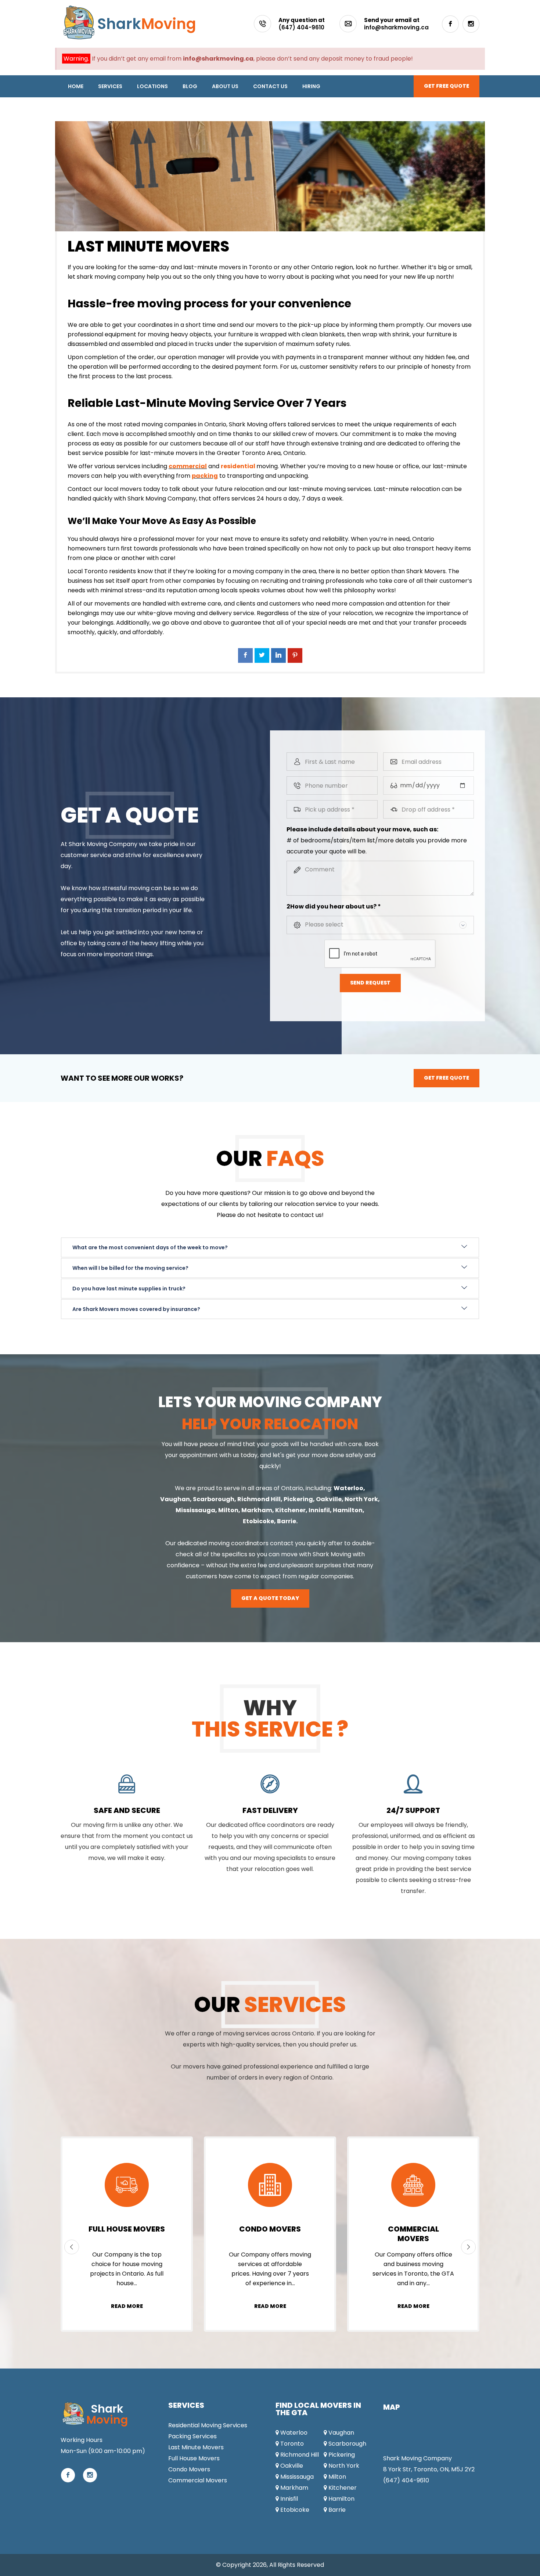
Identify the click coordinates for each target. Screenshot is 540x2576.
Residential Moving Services (208, 2425)
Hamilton (348, 1510)
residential (238, 466)
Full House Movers (270, 2229)
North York (361, 1499)
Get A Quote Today (270, 1598)
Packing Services (127, 2229)
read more (127, 2306)
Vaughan (175, 1499)
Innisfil (319, 1510)
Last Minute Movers (196, 2447)
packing (205, 476)
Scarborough (214, 1499)
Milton (228, 1510)
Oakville (329, 1499)
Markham (257, 1510)
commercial (188, 466)
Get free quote (447, 86)
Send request (370, 983)
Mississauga (195, 1510)
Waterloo (293, 2433)
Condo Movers (413, 2229)
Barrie (287, 1521)
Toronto (291, 2444)
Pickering (298, 1499)
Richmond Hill (259, 1499)
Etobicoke (258, 1521)
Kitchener (290, 1510)
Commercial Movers (198, 2480)
